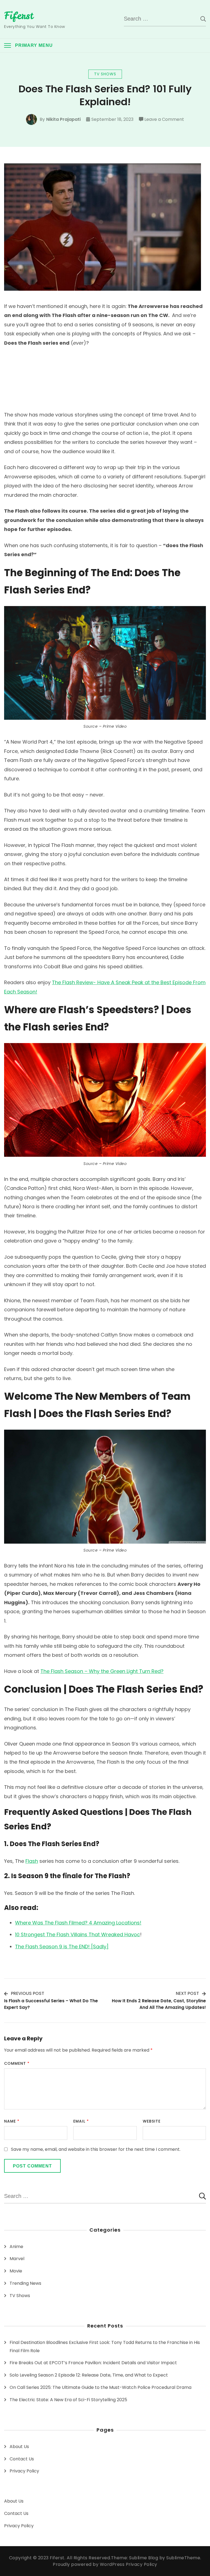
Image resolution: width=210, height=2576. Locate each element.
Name (12, 2121)
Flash (32, 1861)
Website (152, 2121)
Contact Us (22, 2459)
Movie (16, 2271)
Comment (17, 2063)
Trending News (25, 2283)
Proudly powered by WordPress (89, 2564)
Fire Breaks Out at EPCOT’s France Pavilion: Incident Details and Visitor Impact (93, 2363)
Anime (16, 2247)
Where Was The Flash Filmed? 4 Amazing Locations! (78, 1923)
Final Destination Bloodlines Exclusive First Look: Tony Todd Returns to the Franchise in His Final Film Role (105, 2347)
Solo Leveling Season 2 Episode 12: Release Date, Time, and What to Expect (89, 2375)
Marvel (17, 2259)
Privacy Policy (24, 2471)
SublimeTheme (183, 2558)
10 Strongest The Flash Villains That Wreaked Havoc (78, 1934)
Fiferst (19, 16)
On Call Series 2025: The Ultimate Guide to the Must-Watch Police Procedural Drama (100, 2387)
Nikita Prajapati (63, 119)
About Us (19, 2447)
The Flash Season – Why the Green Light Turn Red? (102, 1671)
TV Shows (105, 74)
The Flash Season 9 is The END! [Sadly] (62, 1947)
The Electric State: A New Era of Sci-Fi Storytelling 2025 (68, 2400)
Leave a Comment (164, 120)
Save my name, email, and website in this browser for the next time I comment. (96, 2149)
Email (81, 2121)
